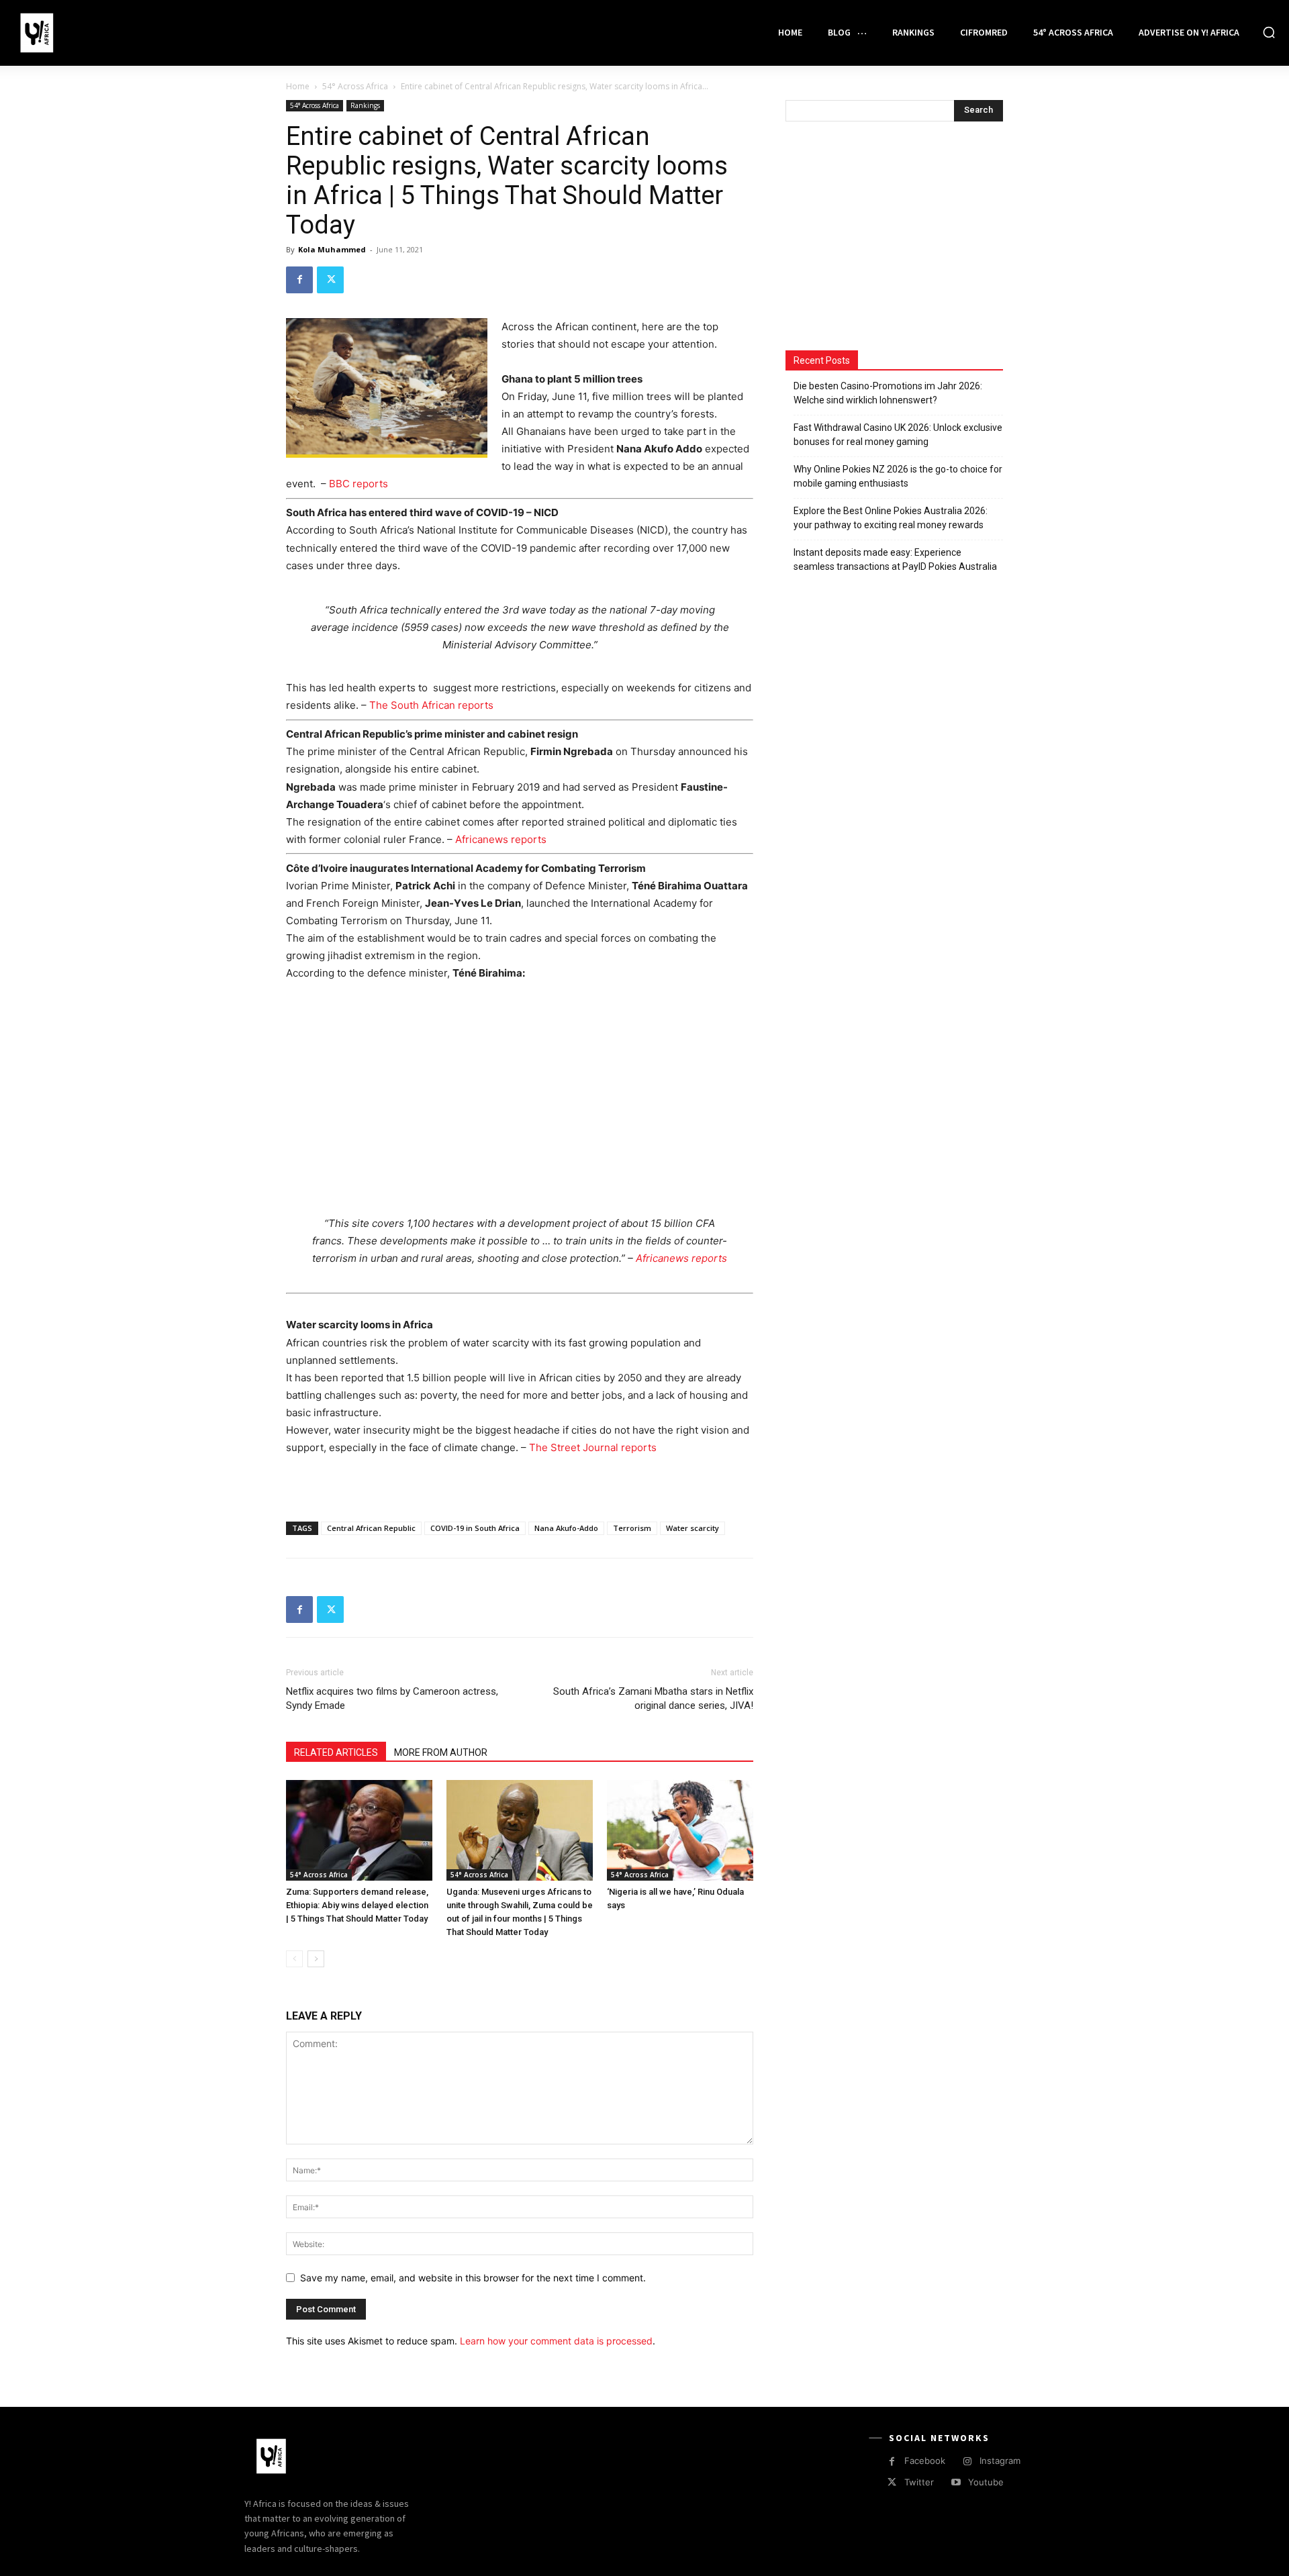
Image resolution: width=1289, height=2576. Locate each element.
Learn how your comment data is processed (556, 2341)
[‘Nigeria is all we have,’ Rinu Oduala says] (680, 1830)
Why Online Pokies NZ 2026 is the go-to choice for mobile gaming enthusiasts (898, 476)
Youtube (986, 2482)
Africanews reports (501, 839)
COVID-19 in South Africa (475, 1528)
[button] (1269, 32)
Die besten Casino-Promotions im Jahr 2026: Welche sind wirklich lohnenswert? (888, 393)
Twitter (919, 2482)
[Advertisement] (520, 1094)
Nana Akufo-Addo (566, 1528)
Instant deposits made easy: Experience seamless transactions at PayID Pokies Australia (895, 559)
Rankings (365, 105)
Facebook (925, 2461)
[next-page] (316, 1959)
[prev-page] (294, 1959)
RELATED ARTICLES (336, 1752)
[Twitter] (330, 280)
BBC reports (359, 484)
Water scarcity (693, 1528)
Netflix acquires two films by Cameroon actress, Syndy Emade (392, 1698)
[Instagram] (967, 2462)
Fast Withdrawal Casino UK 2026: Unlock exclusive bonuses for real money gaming (898, 435)
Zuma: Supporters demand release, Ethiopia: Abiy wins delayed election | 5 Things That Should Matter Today (357, 1905)
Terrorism (632, 1528)
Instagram (1000, 2461)
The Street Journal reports (593, 1447)
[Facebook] (299, 280)
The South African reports (431, 705)
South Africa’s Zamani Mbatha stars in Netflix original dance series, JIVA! (653, 1698)
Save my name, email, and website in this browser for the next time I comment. (473, 2278)
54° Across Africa (355, 86)
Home (298, 86)
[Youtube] (956, 2482)
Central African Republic (371, 1528)
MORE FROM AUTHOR (441, 1752)
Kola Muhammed (332, 249)
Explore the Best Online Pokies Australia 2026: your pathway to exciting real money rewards (891, 518)
